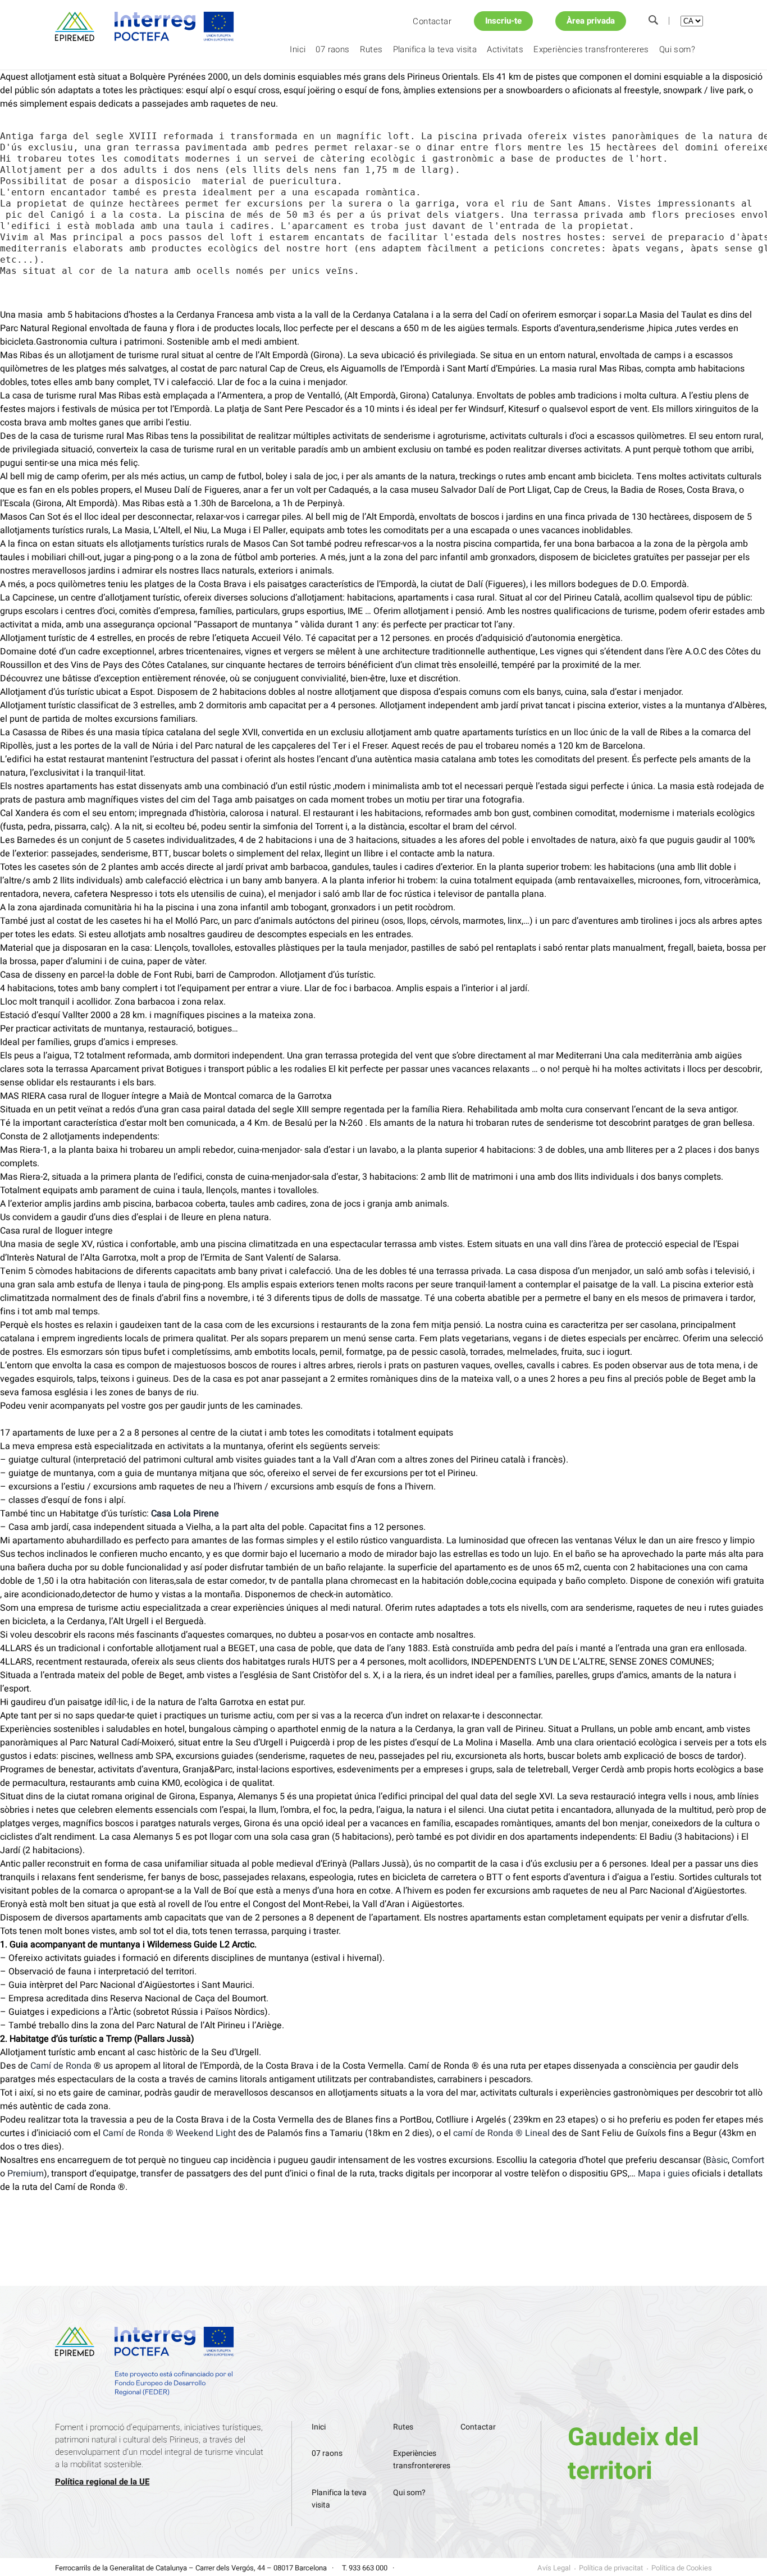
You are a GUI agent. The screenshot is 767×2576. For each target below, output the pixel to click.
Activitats (505, 49)
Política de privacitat (611, 2568)
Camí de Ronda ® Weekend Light (169, 2133)
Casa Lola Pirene (185, 1514)
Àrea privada (591, 21)
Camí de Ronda (61, 2066)
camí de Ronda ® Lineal (501, 2133)
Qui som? (677, 49)
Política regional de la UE (102, 2482)
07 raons (332, 49)
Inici (298, 49)
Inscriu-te (503, 21)
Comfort (748, 2160)
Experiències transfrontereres (591, 49)
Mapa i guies (664, 2174)
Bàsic (717, 2160)
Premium (26, 2174)
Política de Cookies (682, 2568)
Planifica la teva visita (435, 49)
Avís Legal (554, 2568)
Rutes (371, 49)
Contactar (432, 21)
